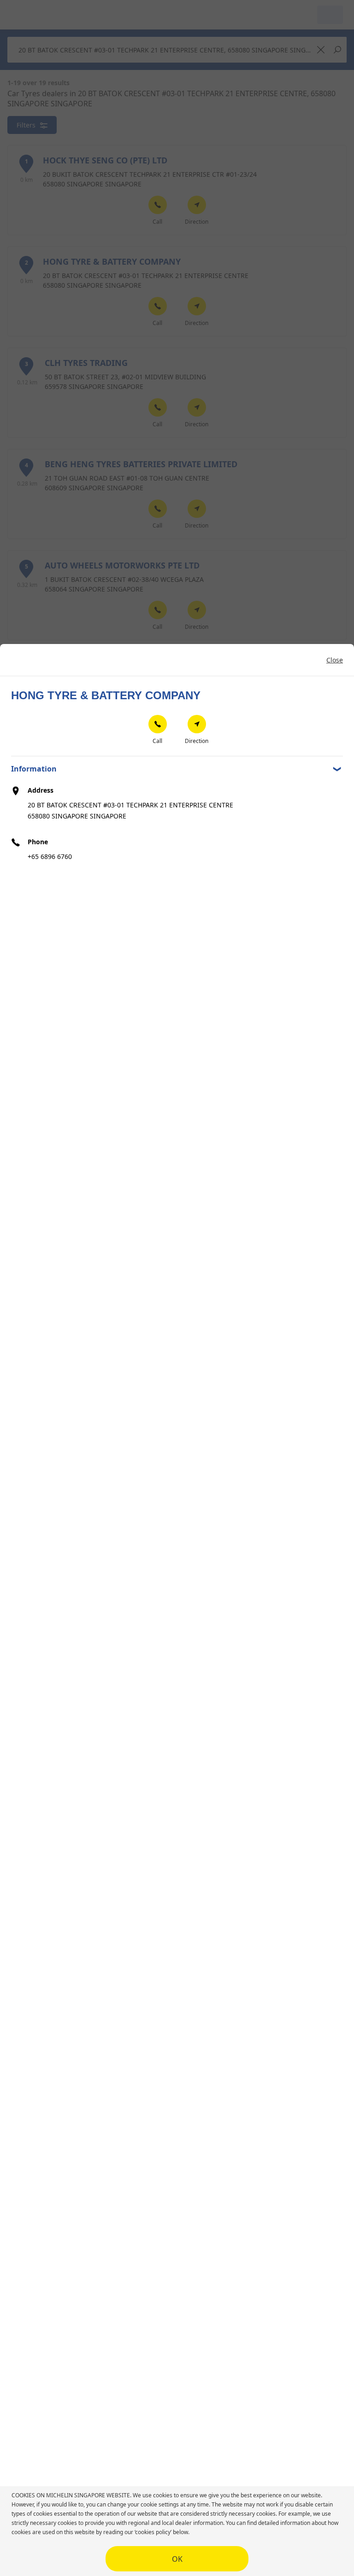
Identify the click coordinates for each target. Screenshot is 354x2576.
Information (34, 769)
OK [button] (177, 2559)
